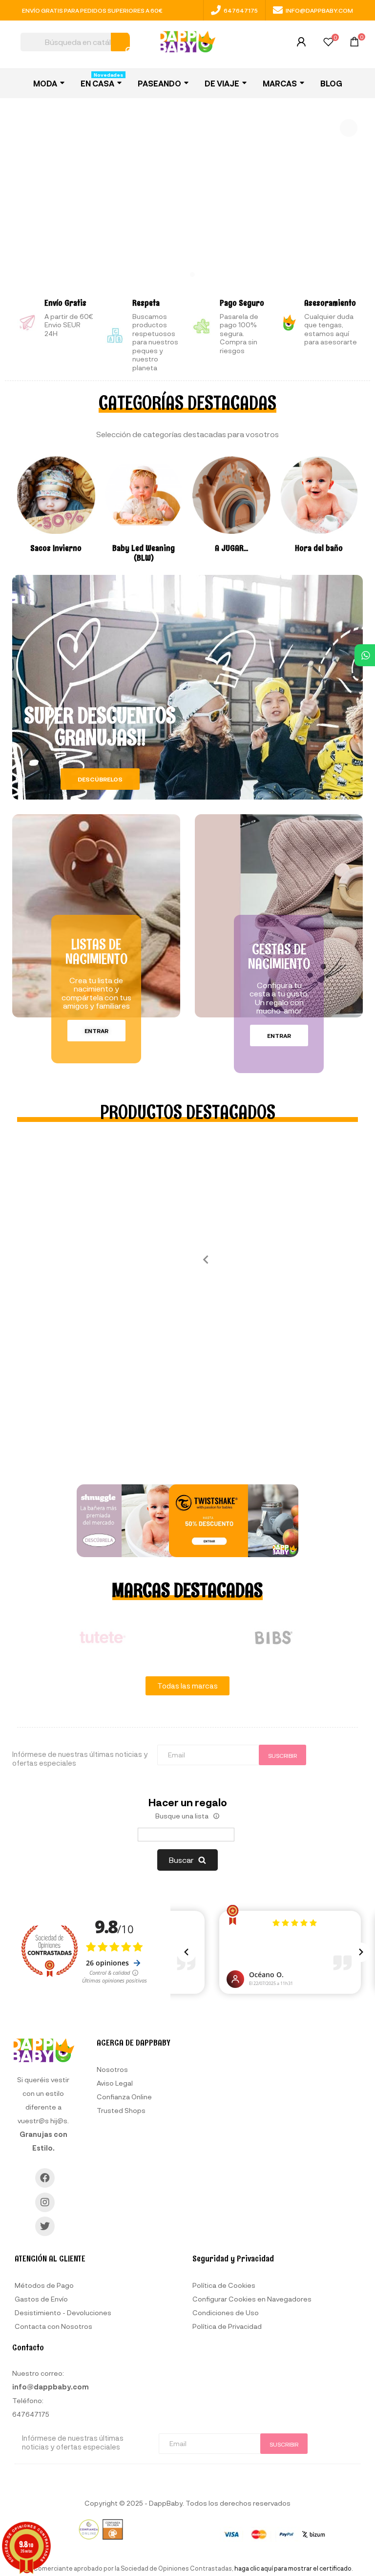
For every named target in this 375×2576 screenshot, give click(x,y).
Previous (202, 1259)
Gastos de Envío (41, 2299)
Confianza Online (124, 2097)
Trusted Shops (121, 2110)
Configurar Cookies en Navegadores (252, 2299)
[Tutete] (102, 1638)
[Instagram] (45, 2202)
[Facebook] (45, 2178)
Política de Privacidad (227, 2326)
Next (365, 1637)
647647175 (241, 10)
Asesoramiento (330, 303)
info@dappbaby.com (319, 10)
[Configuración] (301, 44)
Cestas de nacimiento (279, 956)
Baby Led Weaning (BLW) (144, 553)
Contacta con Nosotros (53, 2326)
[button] (100, 779)
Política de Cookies (224, 2285)
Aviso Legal (115, 2083)
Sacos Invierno (56, 548)
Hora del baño (319, 548)
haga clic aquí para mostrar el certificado (293, 2568)
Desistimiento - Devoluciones (63, 2312)
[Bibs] (273, 1638)
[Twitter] (45, 2226)
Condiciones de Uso (226, 2312)
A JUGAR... (231, 548)
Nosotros (112, 2069)
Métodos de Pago (44, 2285)
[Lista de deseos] (328, 43)
